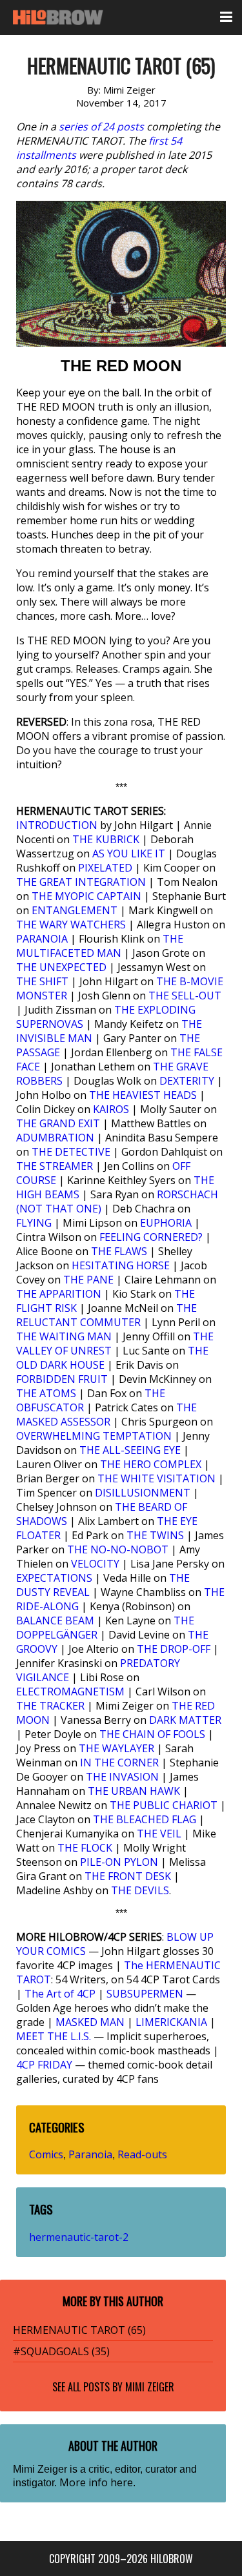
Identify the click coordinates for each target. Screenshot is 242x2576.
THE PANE (88, 1280)
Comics (46, 2154)
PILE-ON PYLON (119, 1862)
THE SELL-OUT (185, 996)
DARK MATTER (185, 1720)
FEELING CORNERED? (151, 1237)
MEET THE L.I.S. (54, 2036)
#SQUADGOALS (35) (61, 2351)
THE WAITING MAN (64, 1336)
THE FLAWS (119, 1251)
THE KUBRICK (106, 839)
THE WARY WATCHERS (71, 925)
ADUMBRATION (55, 1138)
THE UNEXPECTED (61, 967)
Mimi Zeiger (150, 2387)
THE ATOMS (46, 1393)
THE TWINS (155, 1535)
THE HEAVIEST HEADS (143, 1095)
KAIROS (111, 1109)
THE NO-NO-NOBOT (118, 1549)
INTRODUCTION (57, 825)
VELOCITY (95, 1564)
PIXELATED (105, 868)
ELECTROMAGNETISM (70, 1692)
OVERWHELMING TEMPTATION (94, 1436)
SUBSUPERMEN (145, 1994)
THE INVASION (122, 1777)
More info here (96, 2482)
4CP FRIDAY (44, 2065)
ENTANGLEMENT (75, 910)
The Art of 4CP (60, 1994)
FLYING (34, 1223)
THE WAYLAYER (116, 1748)
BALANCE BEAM (55, 1620)
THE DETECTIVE (71, 1152)
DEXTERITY (187, 1081)
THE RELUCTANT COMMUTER (106, 1315)
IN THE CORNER (119, 1763)
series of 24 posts (101, 127)
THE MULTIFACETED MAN (100, 946)
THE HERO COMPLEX (151, 1464)
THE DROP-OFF (174, 1649)
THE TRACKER (50, 1706)
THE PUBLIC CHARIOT (164, 1805)
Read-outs (142, 2154)
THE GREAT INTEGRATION (81, 882)
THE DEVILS (140, 1890)
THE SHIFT (42, 981)
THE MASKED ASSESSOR (106, 1415)
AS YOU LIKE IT (129, 854)
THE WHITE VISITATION (156, 1478)
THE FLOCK (85, 1848)
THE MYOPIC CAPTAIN (86, 896)
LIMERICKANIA (171, 2022)
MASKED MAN (90, 2022)
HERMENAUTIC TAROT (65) (79, 2330)
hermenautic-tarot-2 (79, 2237)
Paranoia (90, 2154)
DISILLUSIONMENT (143, 1493)
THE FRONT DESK (128, 1876)
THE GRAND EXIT (58, 1123)
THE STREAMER (55, 1166)
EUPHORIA (166, 1223)
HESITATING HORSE (121, 1265)
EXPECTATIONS (54, 1578)
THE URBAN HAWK (134, 1791)
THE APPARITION (59, 1294)
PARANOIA (42, 939)
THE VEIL (159, 1834)
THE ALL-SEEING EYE (130, 1450)
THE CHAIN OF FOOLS (152, 1734)
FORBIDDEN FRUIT (62, 1379)
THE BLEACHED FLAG (145, 1819)
